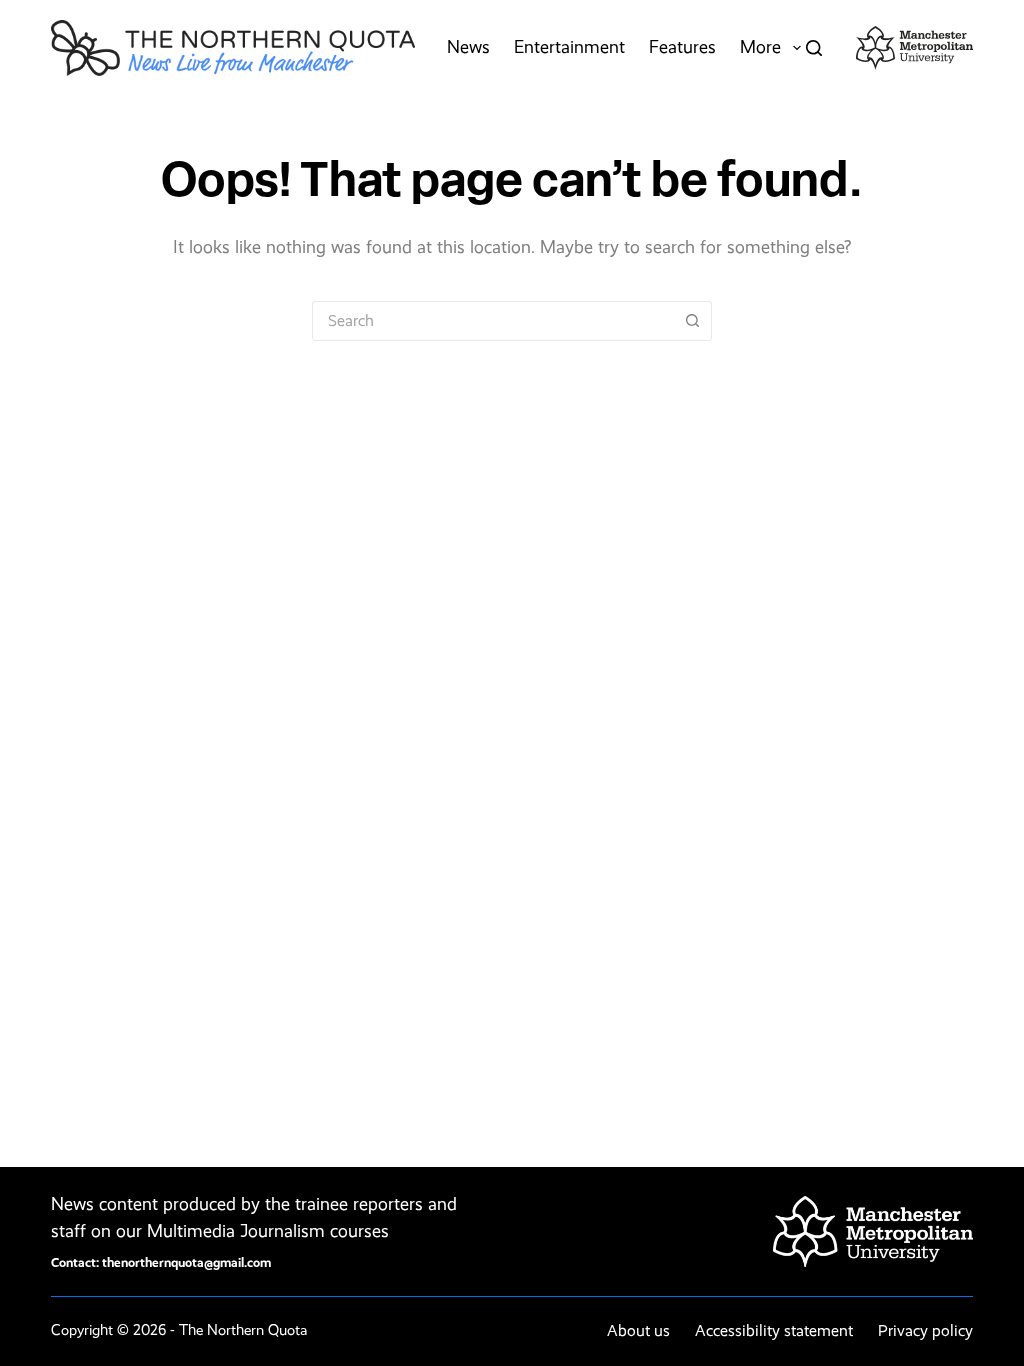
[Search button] (692, 321)
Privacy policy (925, 1330)
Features (682, 47)
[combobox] (493, 321)
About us (638, 1330)
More (760, 47)
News (468, 47)
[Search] (814, 48)
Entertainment (569, 47)
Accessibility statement (774, 1330)
